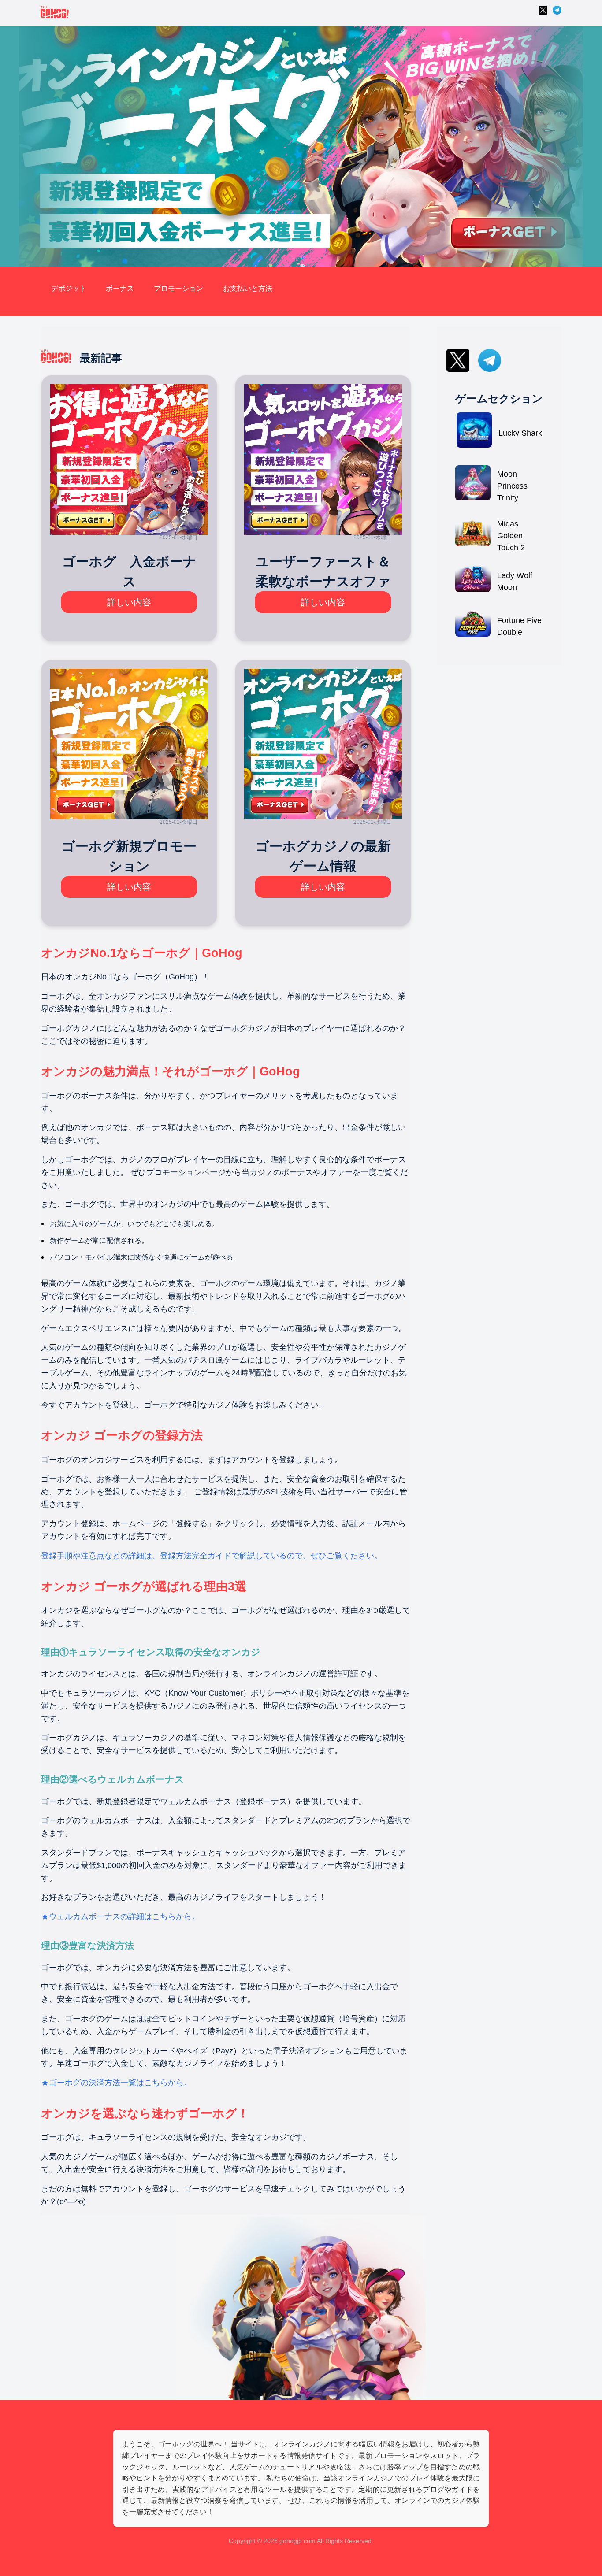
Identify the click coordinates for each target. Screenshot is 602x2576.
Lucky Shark (520, 433)
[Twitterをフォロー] (543, 13)
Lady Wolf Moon (515, 581)
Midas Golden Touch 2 (511, 536)
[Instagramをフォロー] (557, 13)
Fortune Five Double (519, 626)
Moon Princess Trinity (512, 486)
